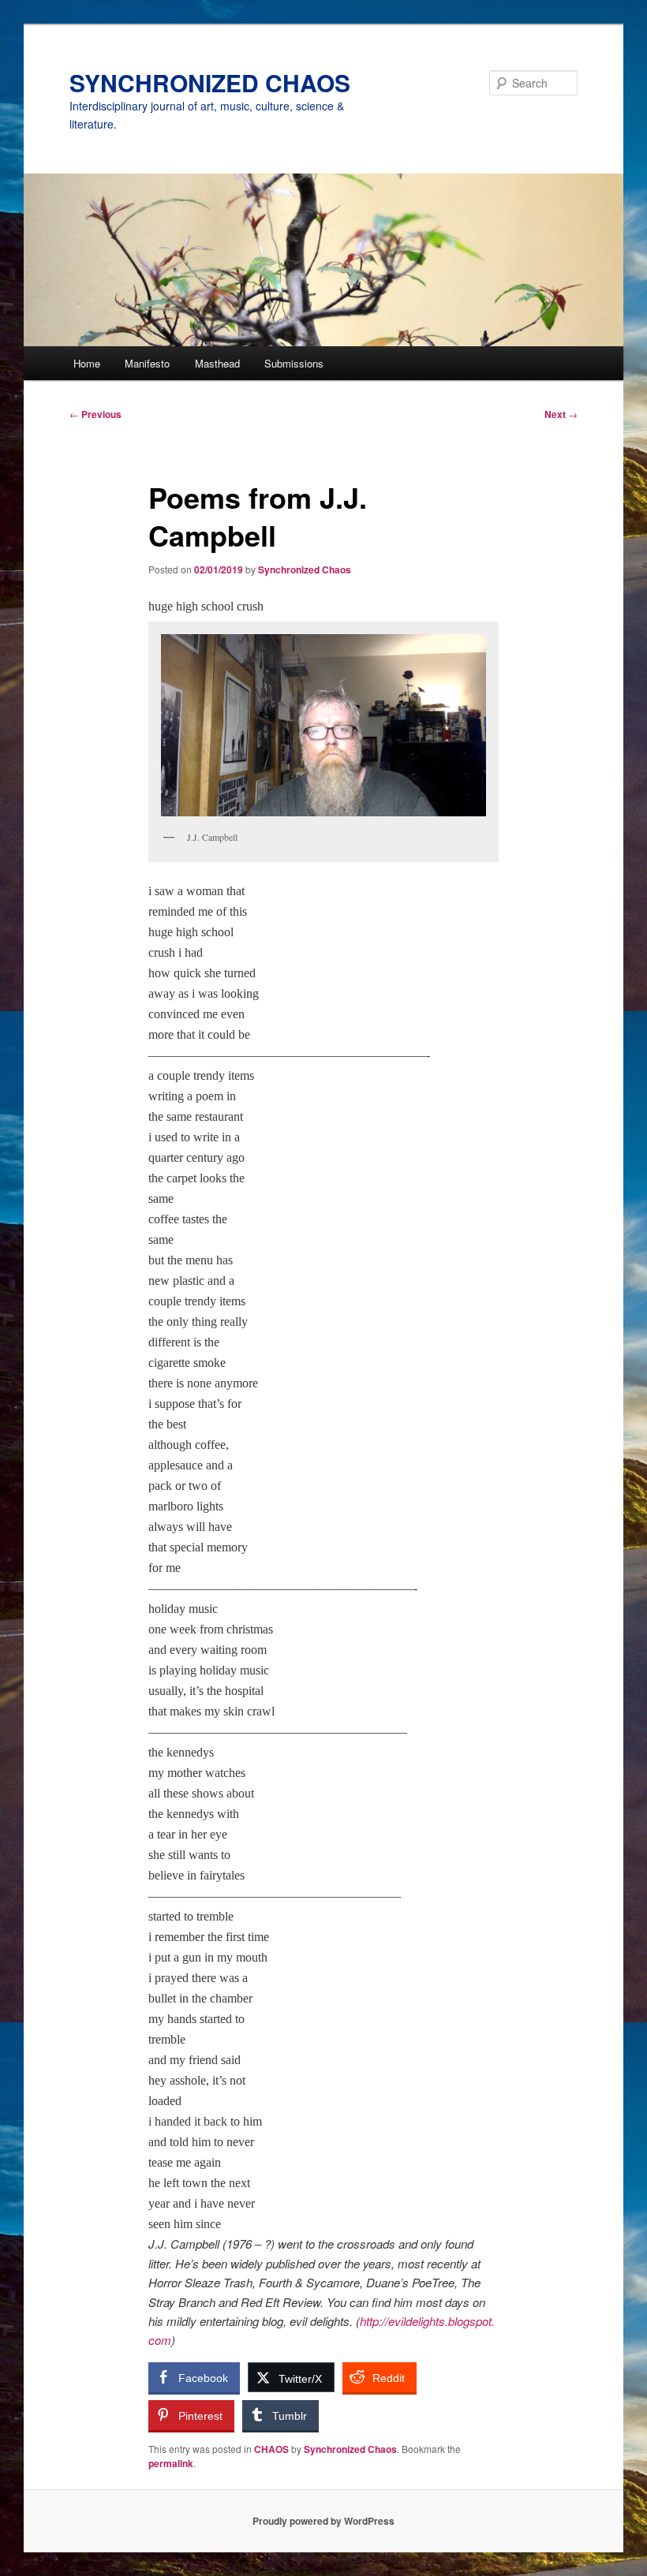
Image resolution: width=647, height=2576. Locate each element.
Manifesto (147, 363)
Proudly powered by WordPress (323, 2521)
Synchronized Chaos (305, 569)
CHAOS (271, 2449)
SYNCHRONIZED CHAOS (210, 82)
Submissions (294, 363)
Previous (95, 414)
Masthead (217, 363)
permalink (171, 2463)
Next (561, 414)
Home (87, 363)
